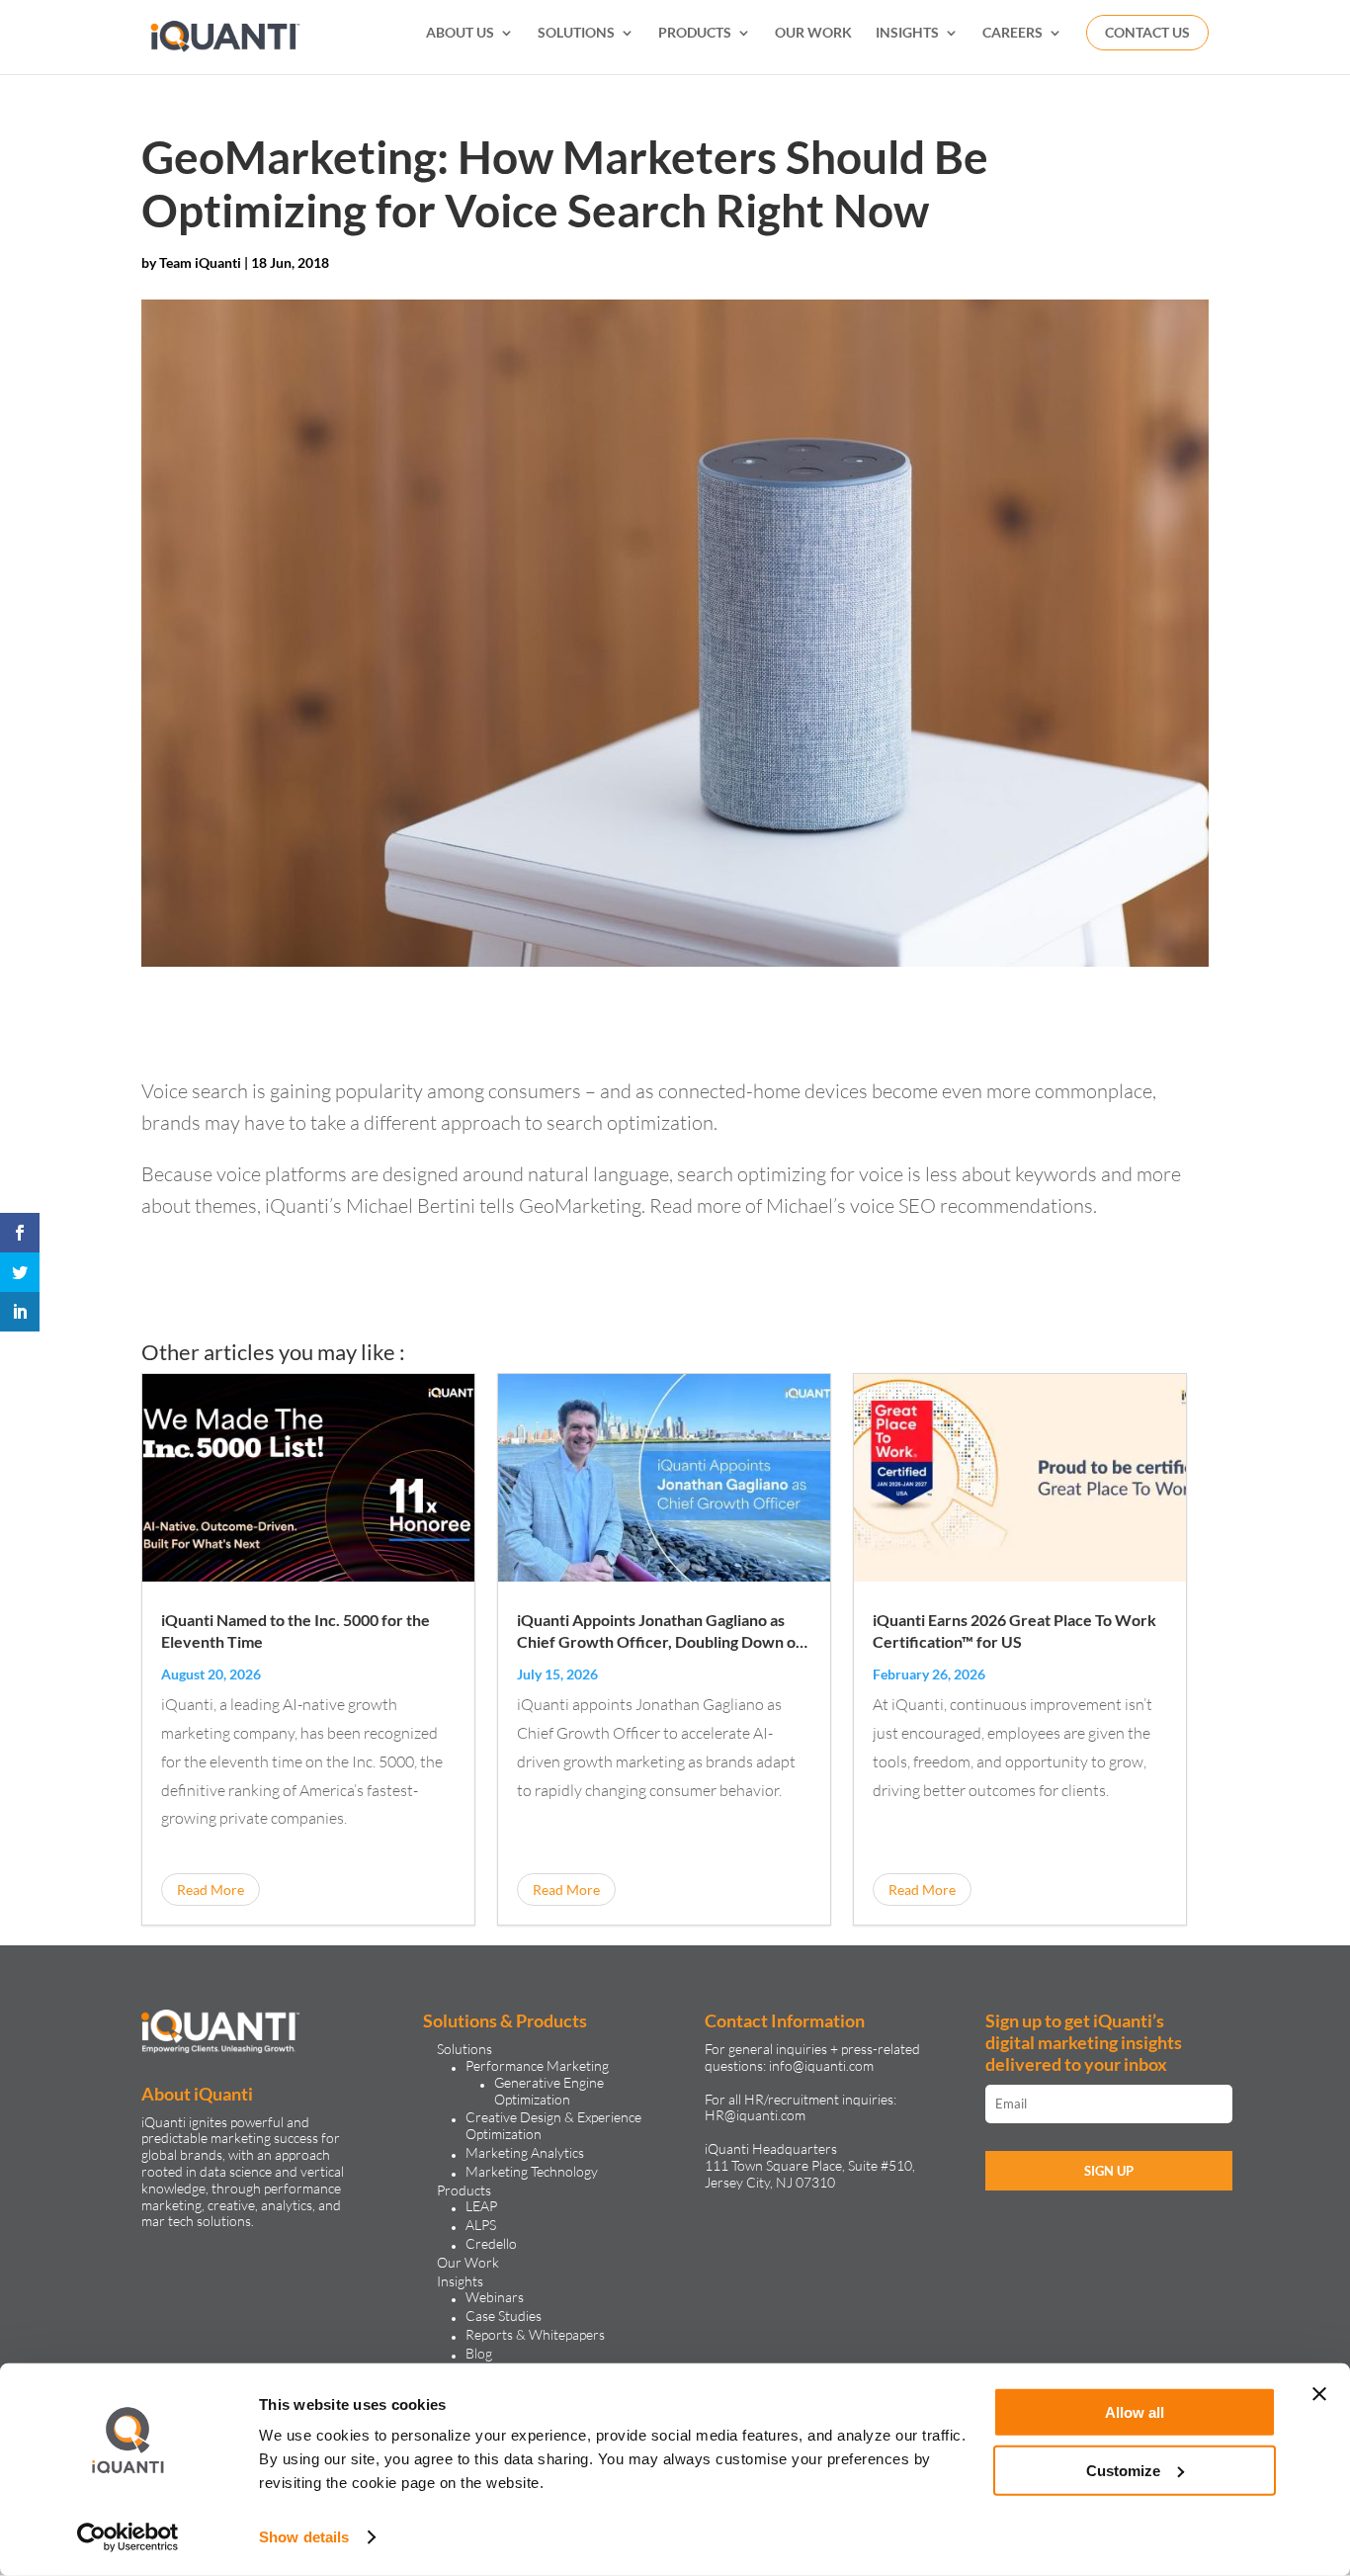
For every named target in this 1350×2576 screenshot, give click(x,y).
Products (464, 2190)
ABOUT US (460, 33)
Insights (460, 2281)
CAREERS (1012, 33)
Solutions (464, 2049)
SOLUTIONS (576, 33)
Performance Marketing (537, 2065)
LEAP (481, 2206)
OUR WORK (813, 33)
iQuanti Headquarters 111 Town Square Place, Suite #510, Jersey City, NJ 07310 (810, 2165)
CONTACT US (1147, 32)
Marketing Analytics (525, 2152)
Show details (304, 2537)
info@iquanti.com (821, 2065)
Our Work (468, 2262)
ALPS (481, 2225)
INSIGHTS (907, 33)
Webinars (495, 2297)
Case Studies (504, 2316)
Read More (211, 1889)
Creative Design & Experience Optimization (553, 2125)
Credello (491, 2243)
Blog (479, 2353)
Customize (1123, 2470)
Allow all (1135, 2412)
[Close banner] (1319, 2394)
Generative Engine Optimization (549, 2091)
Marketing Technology (532, 2171)
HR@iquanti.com (755, 2115)
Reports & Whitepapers (535, 2334)
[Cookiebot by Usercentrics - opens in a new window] (128, 2537)
